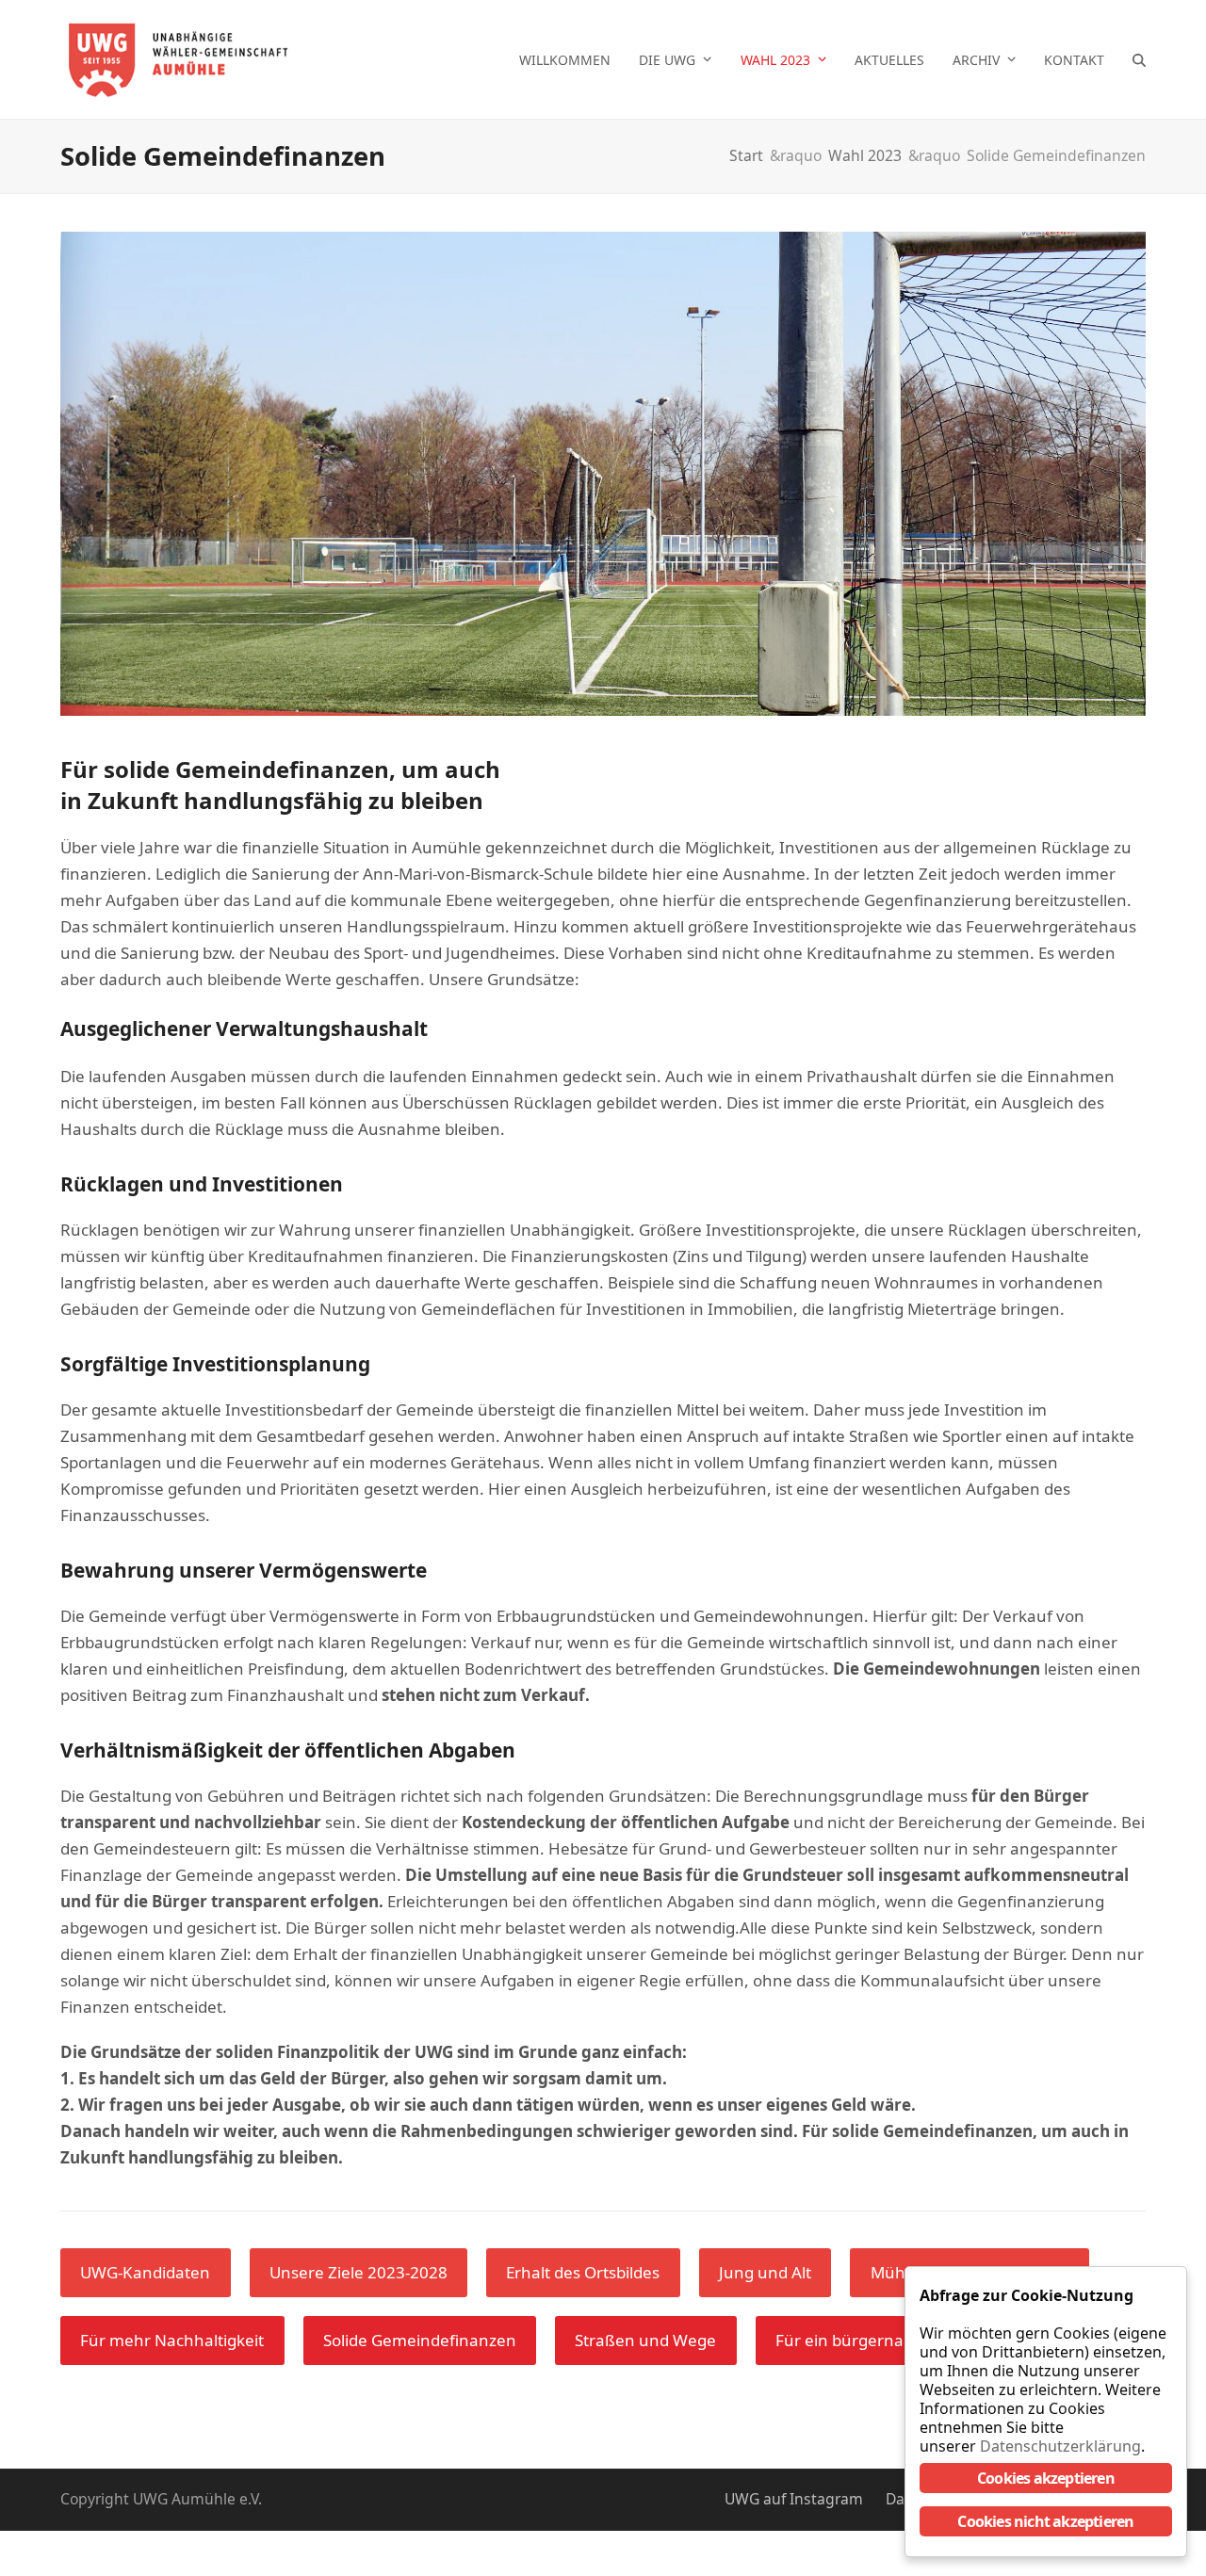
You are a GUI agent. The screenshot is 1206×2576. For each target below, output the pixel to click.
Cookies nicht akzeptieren (1045, 2521)
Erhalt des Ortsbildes (583, 2272)
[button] (1139, 59)
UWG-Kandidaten (145, 2272)
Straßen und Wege (645, 2340)
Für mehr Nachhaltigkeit (172, 2340)
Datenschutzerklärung (1060, 2446)
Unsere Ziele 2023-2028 (359, 2272)
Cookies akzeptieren (1046, 2478)
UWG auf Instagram (794, 2499)
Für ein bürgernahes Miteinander (901, 2340)
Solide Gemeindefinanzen (420, 2340)
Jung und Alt (765, 2272)
